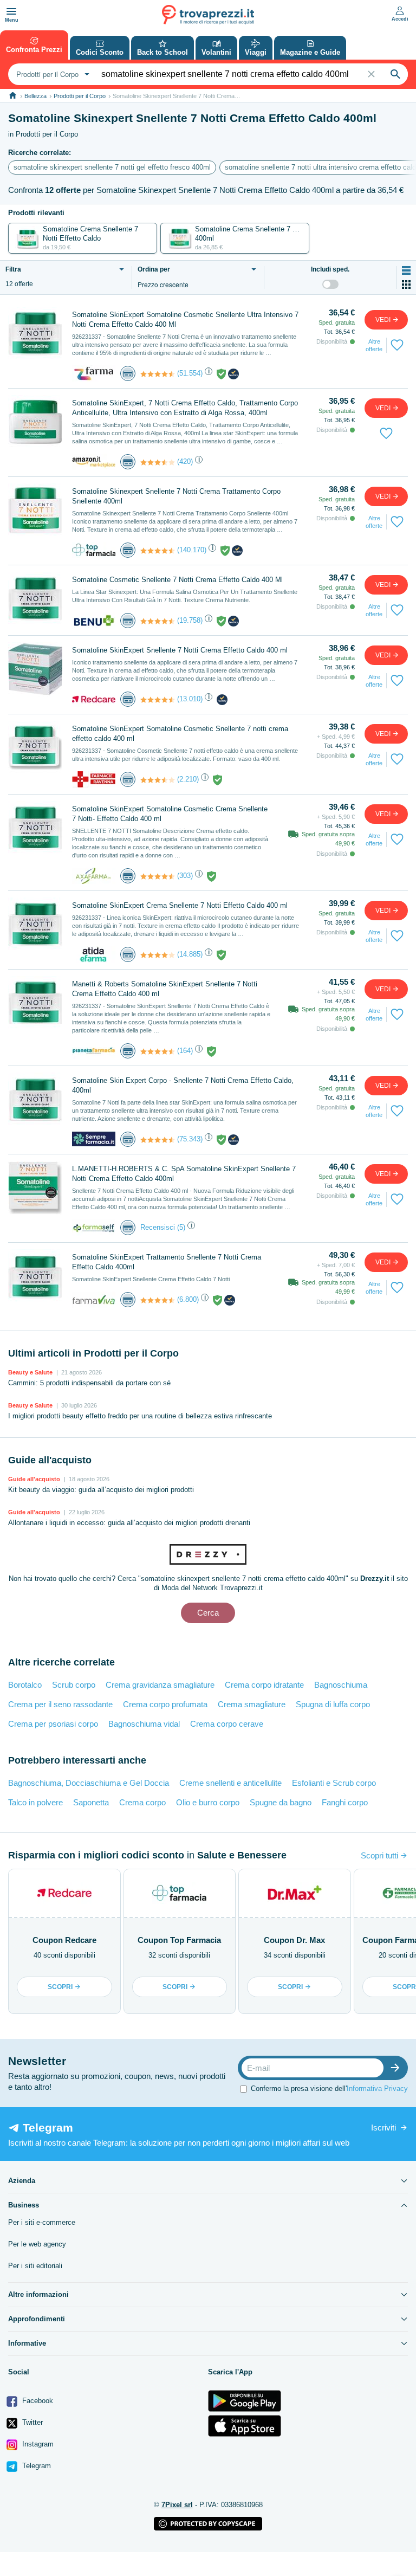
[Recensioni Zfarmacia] (158, 374)
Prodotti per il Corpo (80, 96)
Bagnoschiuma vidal (144, 1724)
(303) (185, 876)
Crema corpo (142, 1802)
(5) (181, 1227)
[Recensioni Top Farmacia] (158, 551)
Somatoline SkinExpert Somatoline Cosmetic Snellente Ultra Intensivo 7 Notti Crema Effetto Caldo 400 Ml (185, 319)
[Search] (395, 74)
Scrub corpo (74, 1685)
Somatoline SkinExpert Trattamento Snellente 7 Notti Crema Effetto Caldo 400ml (167, 1262)
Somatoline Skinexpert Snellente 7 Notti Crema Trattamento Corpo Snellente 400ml (176, 496)
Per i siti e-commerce (42, 2222)
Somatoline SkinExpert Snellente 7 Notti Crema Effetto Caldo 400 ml (180, 650)
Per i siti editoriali (35, 2266)
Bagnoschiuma (341, 1685)
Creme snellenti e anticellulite (230, 1783)
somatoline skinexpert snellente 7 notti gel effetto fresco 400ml (112, 167)
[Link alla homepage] (13, 96)
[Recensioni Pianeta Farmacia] (158, 1051)
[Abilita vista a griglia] (406, 285)
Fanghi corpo (345, 1802)
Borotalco (25, 1685)
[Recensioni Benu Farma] (158, 621)
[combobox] (51, 74)
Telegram (35, 2466)
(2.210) (188, 779)
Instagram (37, 2444)
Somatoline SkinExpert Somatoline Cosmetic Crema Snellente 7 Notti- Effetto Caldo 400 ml (170, 814)
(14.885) (190, 954)
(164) (185, 1051)
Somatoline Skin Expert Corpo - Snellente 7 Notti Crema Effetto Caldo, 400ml (183, 1085)
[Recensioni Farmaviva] (158, 1300)
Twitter (31, 2422)
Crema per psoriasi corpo (53, 1724)
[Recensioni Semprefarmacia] (158, 1140)
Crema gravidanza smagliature (160, 1685)
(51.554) (190, 373)
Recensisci (158, 1227)
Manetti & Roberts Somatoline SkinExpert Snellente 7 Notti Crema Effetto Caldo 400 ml (165, 989)
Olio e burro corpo (208, 1802)
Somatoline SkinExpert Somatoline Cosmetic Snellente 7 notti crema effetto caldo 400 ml (180, 734)
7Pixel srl (177, 2505)
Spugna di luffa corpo (333, 1704)
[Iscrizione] (398, 2068)
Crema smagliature (252, 1704)
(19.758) (190, 620)
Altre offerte (374, 345)
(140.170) (192, 550)
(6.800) (188, 1299)
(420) (185, 461)
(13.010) (190, 699)
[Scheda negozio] (94, 373)
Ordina (154, 270)
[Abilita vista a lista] (406, 270)
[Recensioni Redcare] (158, 700)
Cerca (208, 1613)
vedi (384, 320)
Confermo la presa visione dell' (329, 2088)
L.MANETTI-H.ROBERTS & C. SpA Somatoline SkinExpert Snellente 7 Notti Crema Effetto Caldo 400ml (184, 1174)
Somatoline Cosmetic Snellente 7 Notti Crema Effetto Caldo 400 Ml (177, 580)
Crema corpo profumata (165, 1704)
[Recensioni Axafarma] (158, 876)
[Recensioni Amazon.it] (158, 462)
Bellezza (35, 96)
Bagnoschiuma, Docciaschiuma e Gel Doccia (89, 1783)
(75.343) (190, 1139)
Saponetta (91, 1802)
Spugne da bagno (281, 1802)
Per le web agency (37, 2244)
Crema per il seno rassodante (60, 1704)
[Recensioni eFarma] (158, 955)
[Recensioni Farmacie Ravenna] (158, 780)
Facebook (37, 2401)
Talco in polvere (35, 1802)
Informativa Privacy (377, 2088)
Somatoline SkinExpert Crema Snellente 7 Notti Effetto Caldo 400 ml (180, 905)
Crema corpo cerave (227, 1724)
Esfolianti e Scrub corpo (334, 1783)
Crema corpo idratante (264, 1685)
